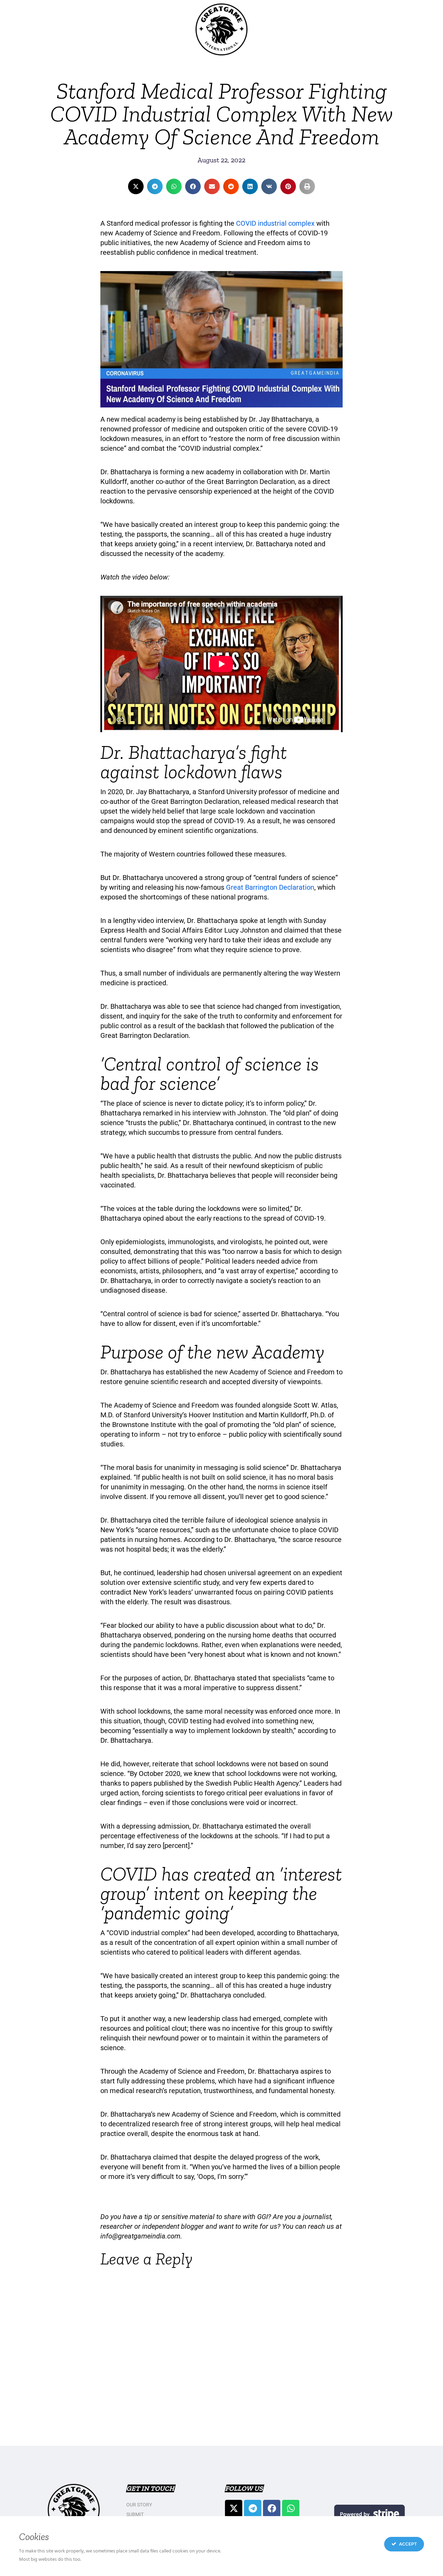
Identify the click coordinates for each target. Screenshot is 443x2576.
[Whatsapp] (291, 2508)
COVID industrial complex (275, 223)
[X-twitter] (234, 2508)
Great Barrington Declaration (270, 887)
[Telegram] (253, 2508)
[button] (136, 186)
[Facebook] (272, 2508)
